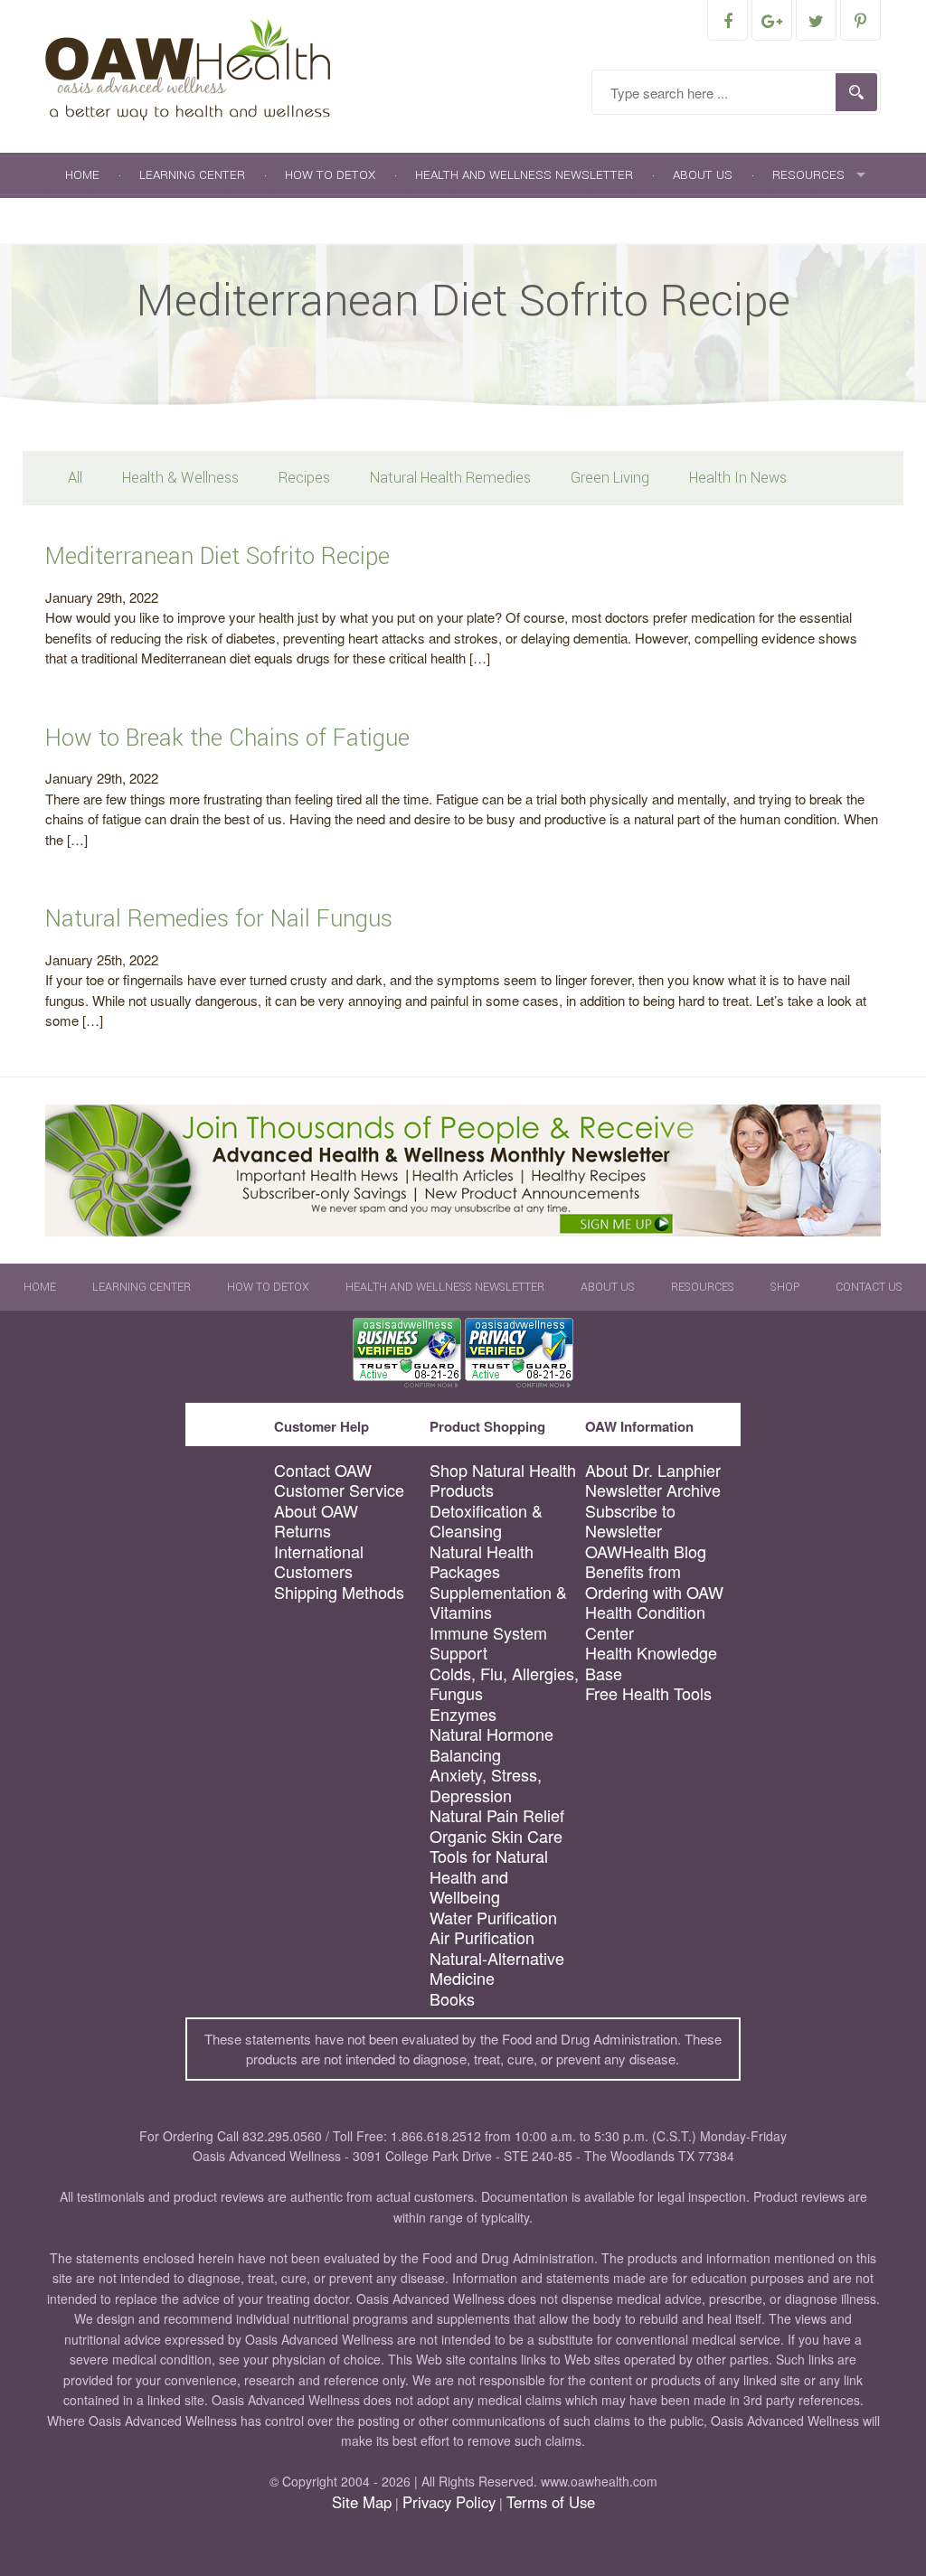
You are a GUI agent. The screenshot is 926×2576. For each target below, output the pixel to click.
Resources (808, 175)
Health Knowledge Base (651, 1663)
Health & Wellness (180, 478)
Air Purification (482, 1937)
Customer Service (339, 1490)
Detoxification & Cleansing (486, 1521)
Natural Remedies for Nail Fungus (219, 919)
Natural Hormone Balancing (491, 1744)
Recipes (304, 478)
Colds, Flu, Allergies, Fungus (504, 1683)
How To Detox (330, 175)
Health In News (738, 478)
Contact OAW (323, 1470)
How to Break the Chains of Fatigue (227, 738)
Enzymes (463, 1714)
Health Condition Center (645, 1622)
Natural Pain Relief (497, 1815)
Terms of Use (551, 2502)
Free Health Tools (648, 1693)
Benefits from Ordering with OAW (654, 1581)
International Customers (319, 1561)
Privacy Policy (449, 2502)
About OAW (316, 1511)
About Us (703, 175)
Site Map (362, 2502)
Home (82, 175)
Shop (82, 220)
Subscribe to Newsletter (630, 1521)
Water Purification (493, 1918)
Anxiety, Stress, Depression (486, 1785)
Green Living (610, 478)
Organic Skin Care (496, 1836)
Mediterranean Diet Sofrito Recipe (217, 556)
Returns (302, 1531)
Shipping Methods (339, 1592)
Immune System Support (488, 1643)
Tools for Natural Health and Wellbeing (489, 1876)
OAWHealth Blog (646, 1551)
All (75, 478)
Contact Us (175, 220)
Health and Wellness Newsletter (524, 175)
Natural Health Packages (482, 1561)
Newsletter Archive (653, 1490)
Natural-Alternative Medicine (497, 1968)
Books (452, 1999)
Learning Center (192, 175)
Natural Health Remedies (450, 478)
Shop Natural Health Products (503, 1480)
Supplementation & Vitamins (498, 1602)
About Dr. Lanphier (653, 1470)
